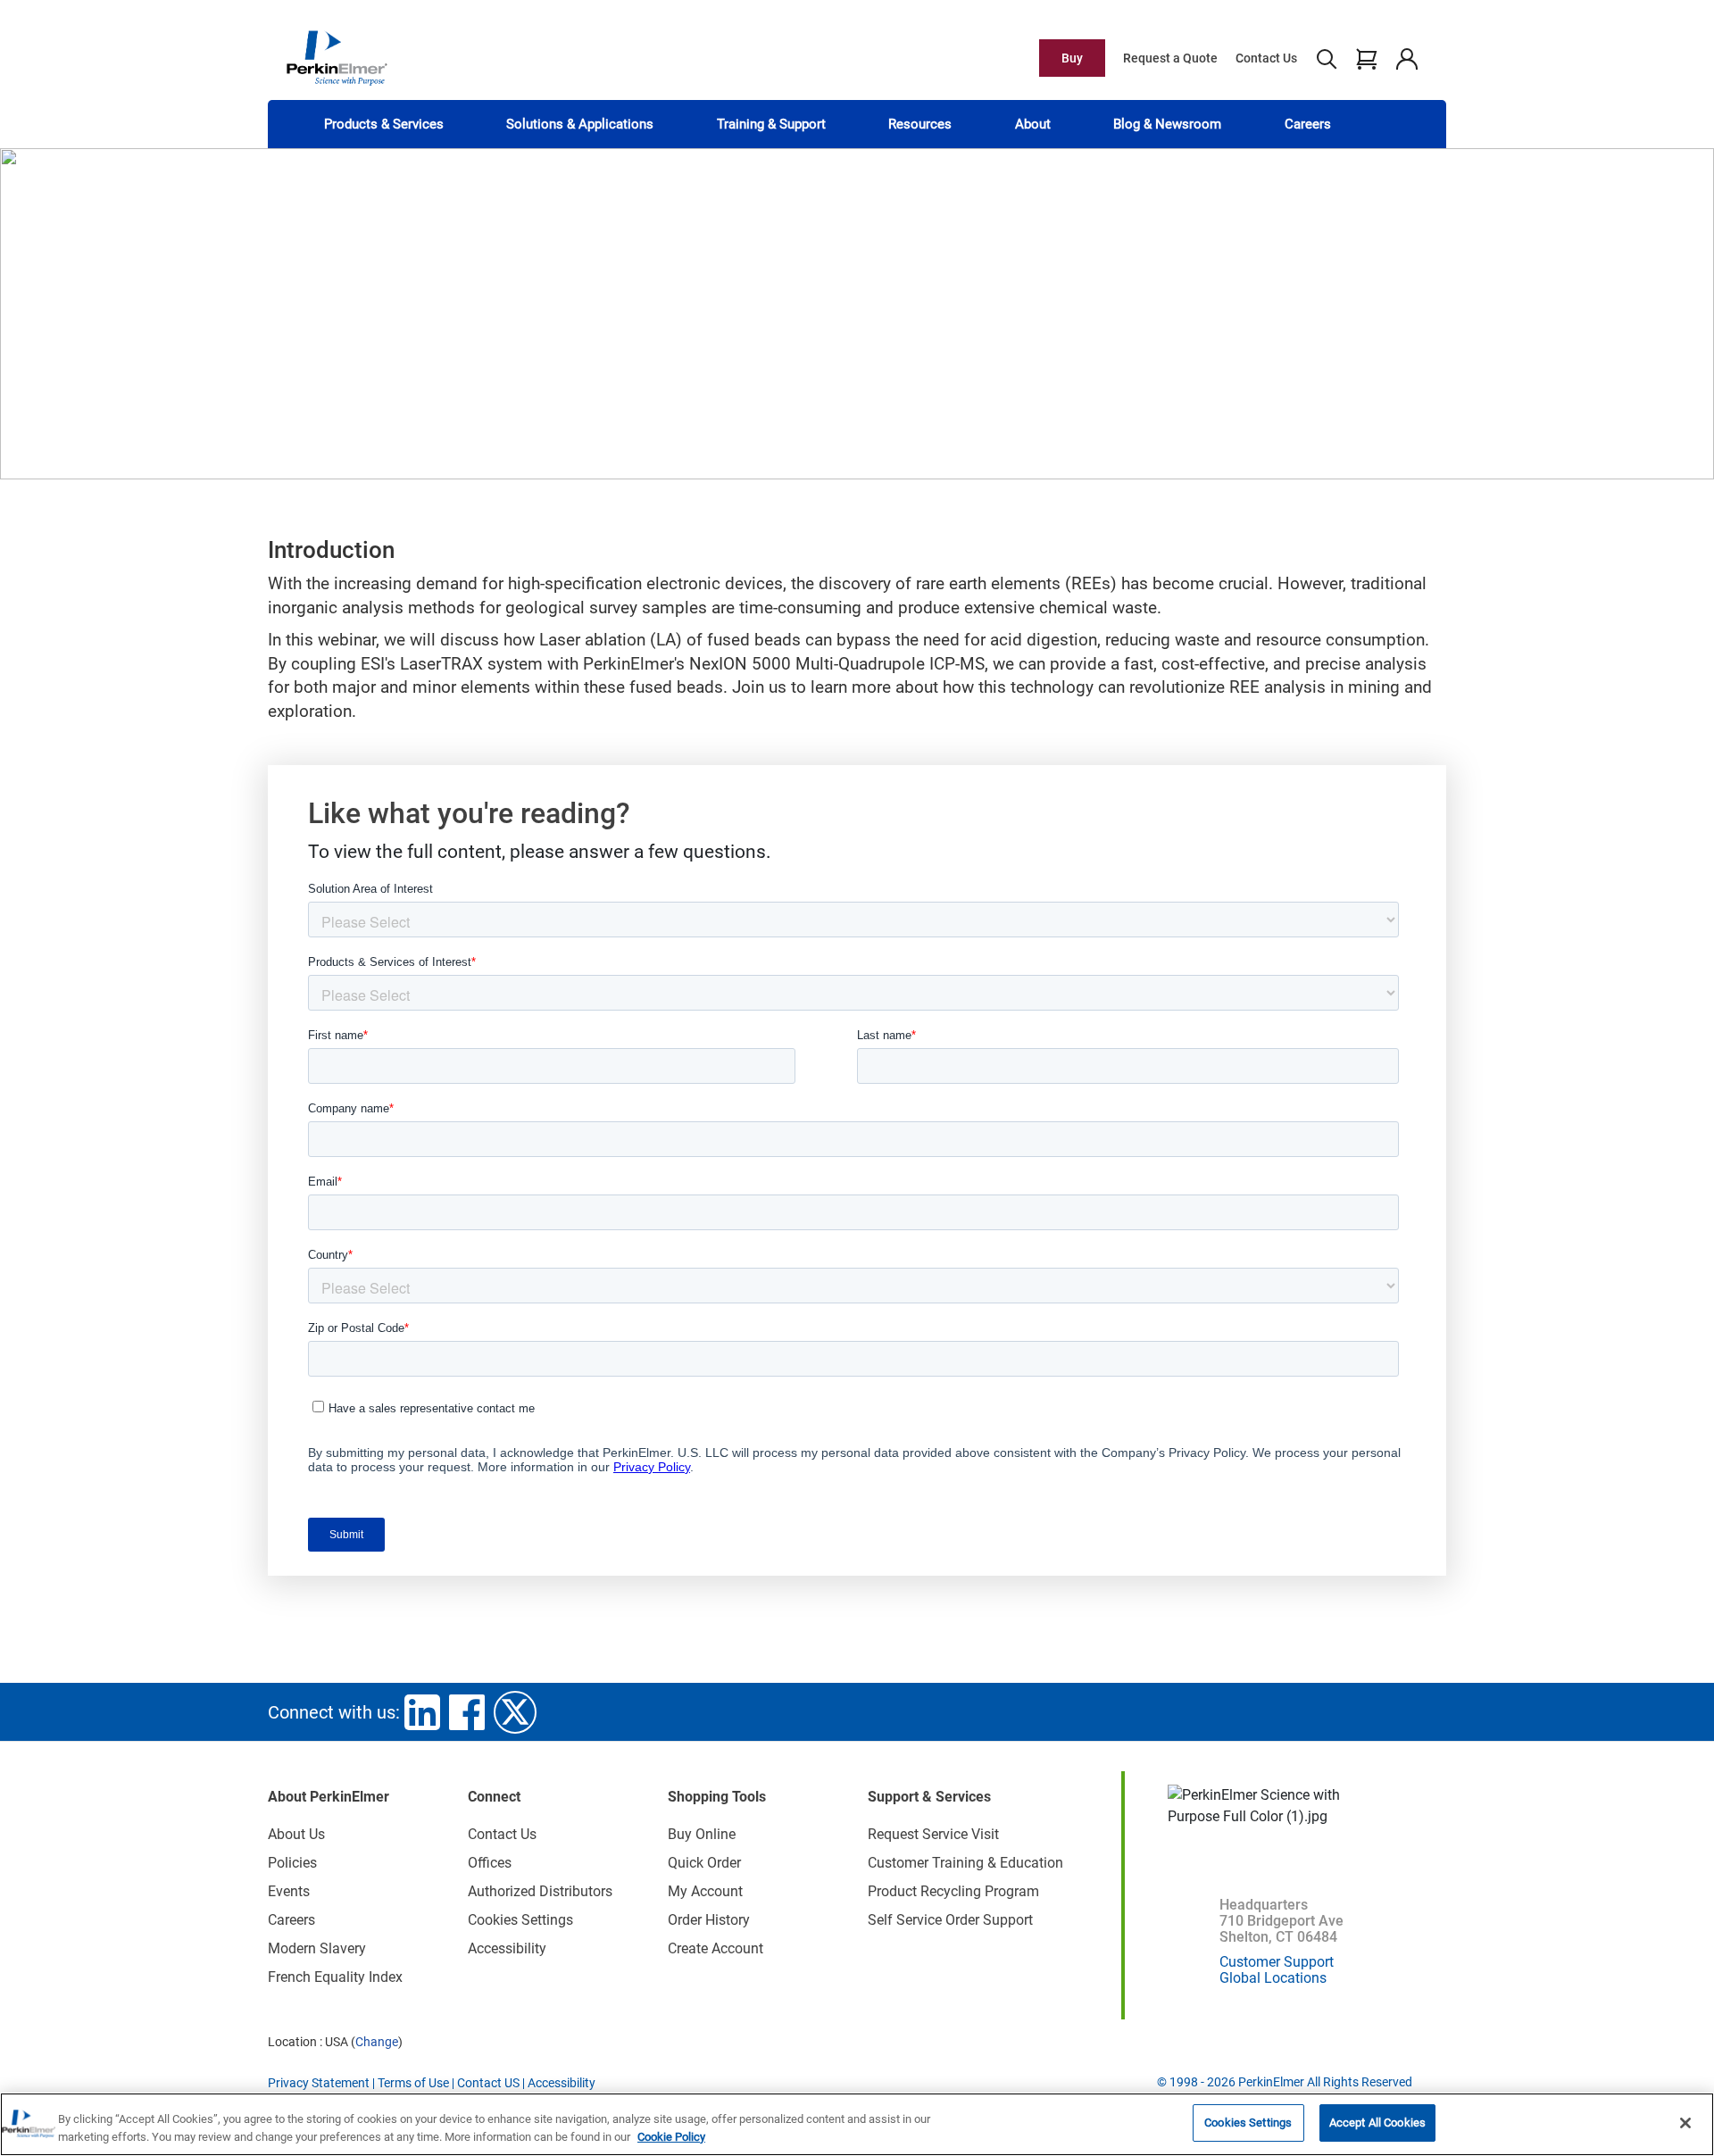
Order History (709, 1920)
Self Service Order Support (950, 1920)
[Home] (337, 57)
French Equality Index (335, 1977)
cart (1366, 58)
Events (289, 1891)
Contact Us (1266, 58)
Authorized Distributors (540, 1891)
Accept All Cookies (1377, 2123)
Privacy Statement (319, 2083)
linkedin (422, 1712)
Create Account (716, 1948)
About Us (296, 1834)
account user (1406, 58)
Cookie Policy (671, 2137)
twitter (515, 1712)
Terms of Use (413, 2083)
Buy (1072, 58)
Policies (292, 1863)
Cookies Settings (1248, 2123)
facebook (467, 1712)
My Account (705, 1891)
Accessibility (507, 1948)
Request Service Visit (933, 1834)
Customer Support (1277, 1962)
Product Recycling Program (953, 1891)
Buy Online (702, 1834)
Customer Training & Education (965, 1863)
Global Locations (1273, 1978)
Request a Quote (1170, 58)
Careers (1308, 124)
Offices (490, 1863)
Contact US (488, 2083)
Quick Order (704, 1863)
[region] (857, 2124)
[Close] (1685, 2123)
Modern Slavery (317, 1948)
